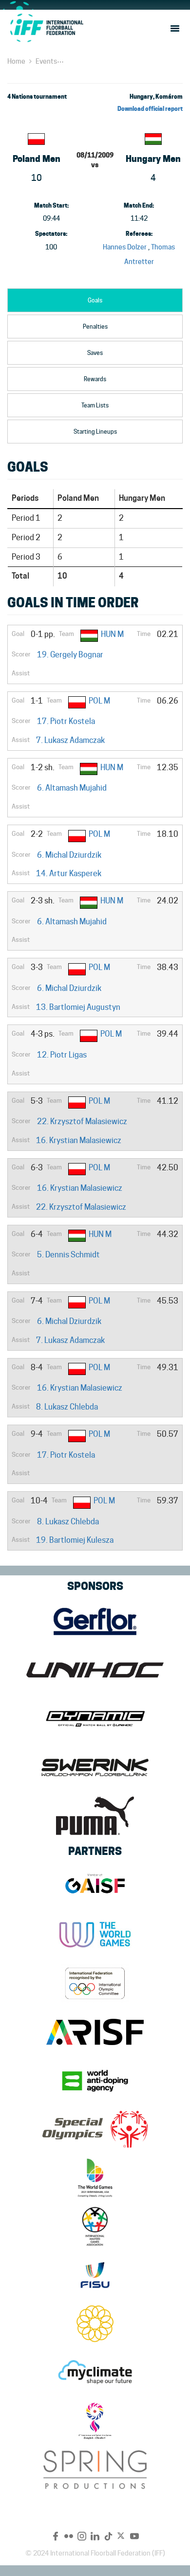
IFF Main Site (46, 28)
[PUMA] (95, 1816)
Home (16, 61)
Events (46, 61)
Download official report (150, 109)
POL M (99, 701)
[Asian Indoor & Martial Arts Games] (95, 2421)
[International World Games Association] (95, 1935)
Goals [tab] (95, 300)
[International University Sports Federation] (95, 2275)
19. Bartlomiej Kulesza (75, 1540)
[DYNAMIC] (95, 1719)
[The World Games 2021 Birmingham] (95, 2178)
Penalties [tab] (95, 326)
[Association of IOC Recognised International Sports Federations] (95, 2032)
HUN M (112, 634)
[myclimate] (95, 2372)
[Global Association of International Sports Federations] (95, 1886)
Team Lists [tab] (95, 405)
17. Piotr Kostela (66, 721)
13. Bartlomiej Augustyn (78, 1007)
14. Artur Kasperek (69, 873)
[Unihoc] (95, 1670)
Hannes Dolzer (125, 247)
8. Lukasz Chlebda (67, 1407)
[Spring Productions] (95, 2470)
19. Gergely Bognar (70, 655)
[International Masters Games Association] (95, 2226)
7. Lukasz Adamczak (70, 740)
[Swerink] (95, 1767)
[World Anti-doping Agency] (95, 2081)
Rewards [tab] (95, 379)
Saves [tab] (95, 353)
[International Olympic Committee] (95, 1983)
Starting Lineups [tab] (95, 432)
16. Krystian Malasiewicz (79, 1140)
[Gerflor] (95, 1622)
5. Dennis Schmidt (68, 1255)
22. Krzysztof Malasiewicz (82, 1121)
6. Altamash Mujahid (72, 788)
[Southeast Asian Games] (95, 2324)
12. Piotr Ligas (62, 1055)
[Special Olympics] (95, 2129)
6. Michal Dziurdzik (69, 855)
